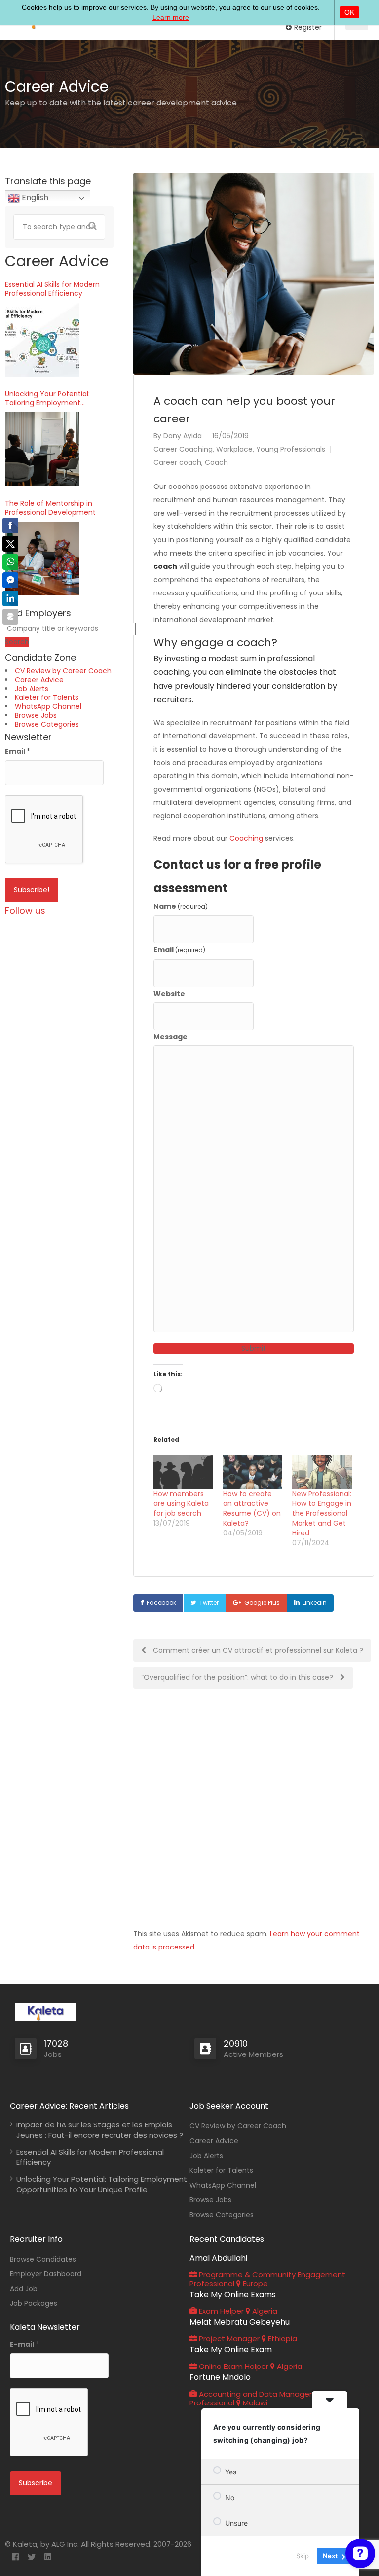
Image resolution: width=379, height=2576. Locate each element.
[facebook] (15, 2558)
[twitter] (31, 2558)
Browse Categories (47, 724)
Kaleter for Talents (47, 697)
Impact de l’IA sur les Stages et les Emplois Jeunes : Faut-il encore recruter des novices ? (100, 2130)
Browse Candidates (43, 2259)
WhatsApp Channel (48, 706)
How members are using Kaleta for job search (181, 1503)
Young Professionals (291, 449)
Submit (254, 1348)
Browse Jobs (36, 715)
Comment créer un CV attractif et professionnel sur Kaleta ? (257, 1650)
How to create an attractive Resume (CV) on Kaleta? (252, 1508)
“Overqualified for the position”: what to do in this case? (238, 1677)
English (34, 197)
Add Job (24, 2289)
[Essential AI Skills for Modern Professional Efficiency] (42, 340)
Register (307, 27)
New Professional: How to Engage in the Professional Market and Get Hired (322, 1513)
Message (171, 1037)
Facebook (161, 1603)
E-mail (24, 2344)
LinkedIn (315, 1603)
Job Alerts (32, 689)
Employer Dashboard (46, 2274)
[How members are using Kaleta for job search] (183, 1472)
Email (179, 950)
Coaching (246, 838)
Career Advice (39, 680)
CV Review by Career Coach (63, 671)
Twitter (209, 1603)
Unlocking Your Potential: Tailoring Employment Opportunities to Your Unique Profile (55, 398)
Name (181, 906)
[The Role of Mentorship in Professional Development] (42, 558)
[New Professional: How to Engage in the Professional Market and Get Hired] (322, 1472)
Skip (303, 2556)
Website (169, 994)
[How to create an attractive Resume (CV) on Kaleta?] (253, 1472)
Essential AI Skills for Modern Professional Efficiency (52, 289)
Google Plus (262, 1603)
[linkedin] (48, 2558)
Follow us (25, 911)
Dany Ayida (183, 436)
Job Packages (34, 2303)
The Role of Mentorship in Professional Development (50, 508)
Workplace (234, 449)
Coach (216, 462)
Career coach (177, 462)
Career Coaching (183, 449)
